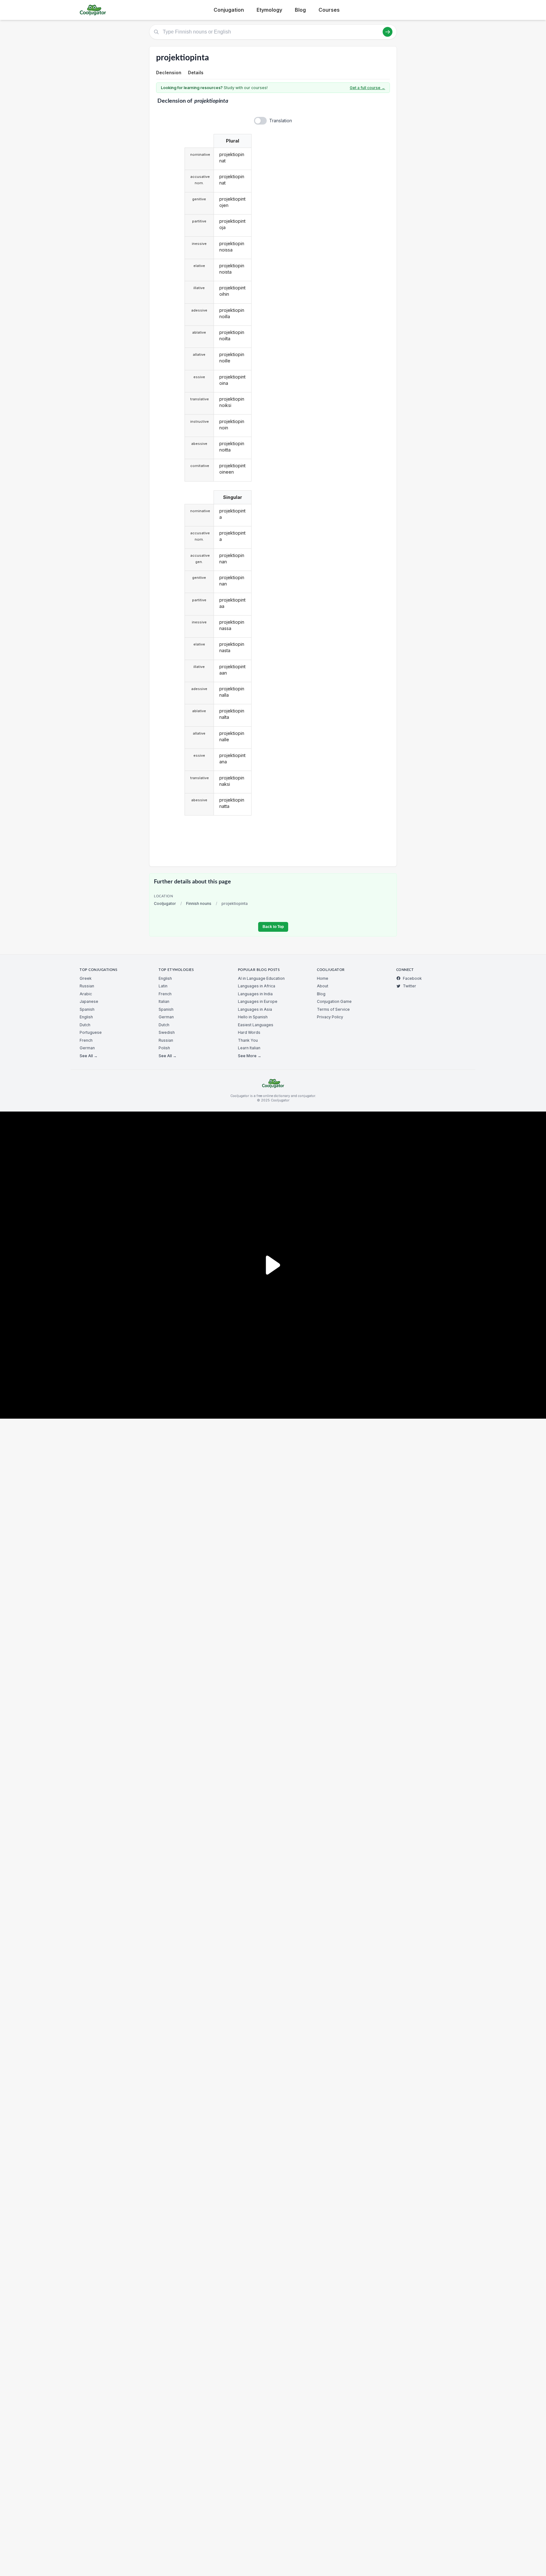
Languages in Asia (255, 1009)
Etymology (269, 10)
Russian (87, 986)
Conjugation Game (334, 1001)
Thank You (248, 1040)
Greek (86, 978)
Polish (164, 1048)
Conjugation (229, 10)
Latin (163, 986)
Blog (300, 10)
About (323, 986)
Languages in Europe (258, 1001)
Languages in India (255, 994)
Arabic (86, 994)
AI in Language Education (261, 978)
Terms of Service (333, 1009)
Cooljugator (165, 903)
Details (196, 73)
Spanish (87, 1009)
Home (323, 978)
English (86, 1017)
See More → (250, 1056)
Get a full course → (367, 88)
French (86, 1040)
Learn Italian (249, 1048)
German (87, 1048)
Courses (329, 10)
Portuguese (91, 1032)
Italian (164, 1001)
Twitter (409, 986)
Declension (169, 73)
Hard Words (249, 1032)
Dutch (85, 1025)
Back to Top (273, 927)
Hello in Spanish (253, 1017)
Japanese (89, 1001)
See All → (89, 1056)
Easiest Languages (256, 1025)
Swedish (167, 1032)
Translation (281, 121)
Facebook (412, 978)
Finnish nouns (199, 903)
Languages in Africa (257, 986)
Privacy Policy (330, 1017)
